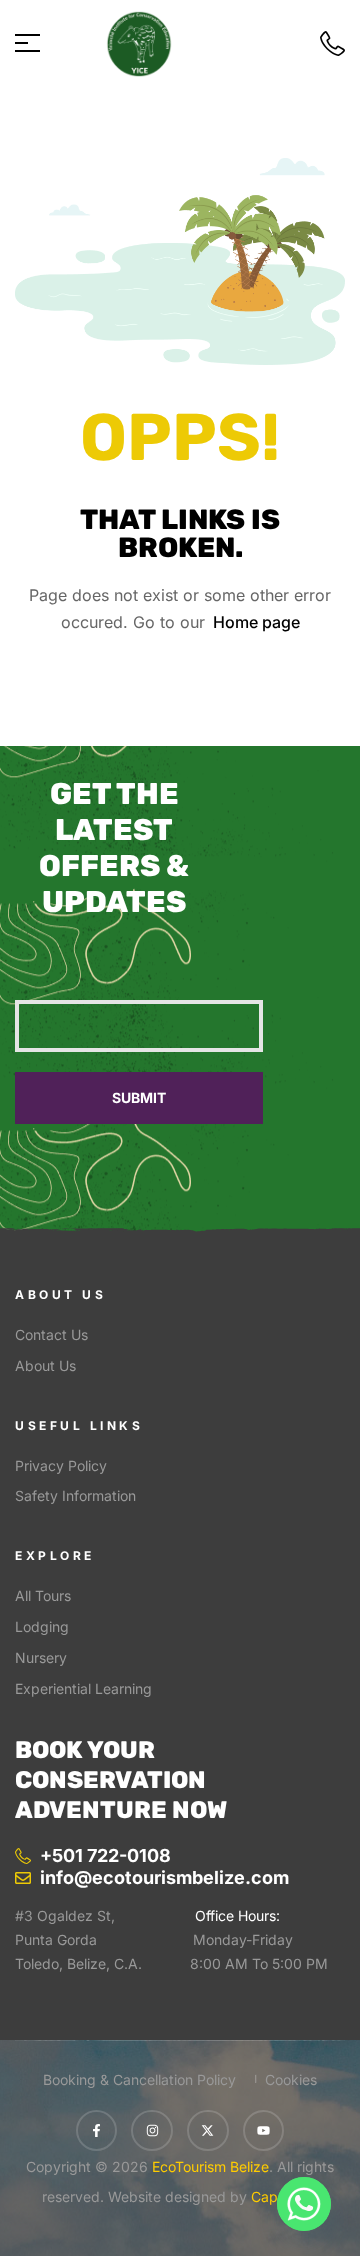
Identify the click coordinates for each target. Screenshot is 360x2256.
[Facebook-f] (97, 2131)
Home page (256, 622)
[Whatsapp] (304, 2204)
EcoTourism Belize (208, 2166)
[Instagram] (152, 2131)
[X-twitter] (208, 2131)
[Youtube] (264, 2131)
